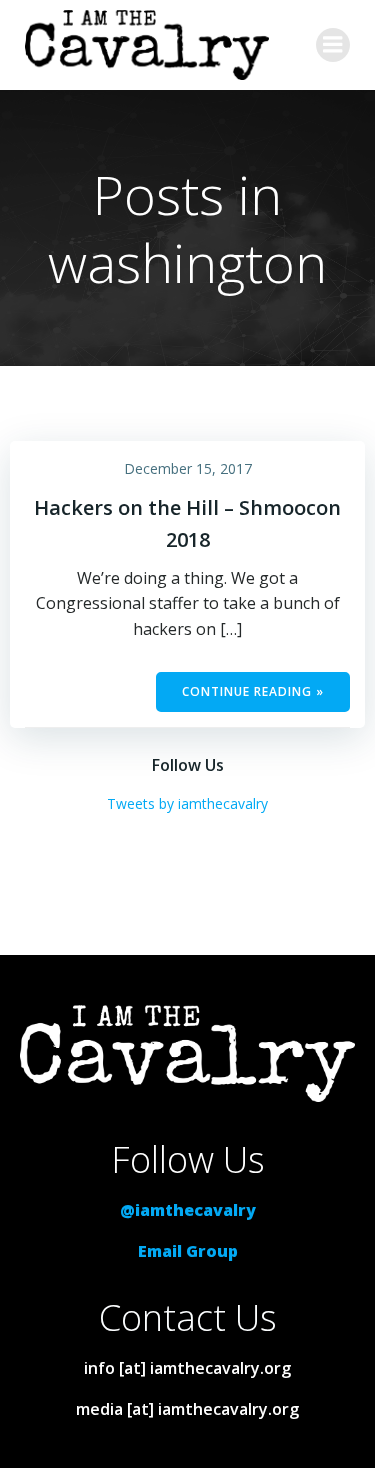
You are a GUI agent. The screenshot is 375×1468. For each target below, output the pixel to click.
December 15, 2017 (188, 468)
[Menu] (333, 45)
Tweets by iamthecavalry (187, 803)
